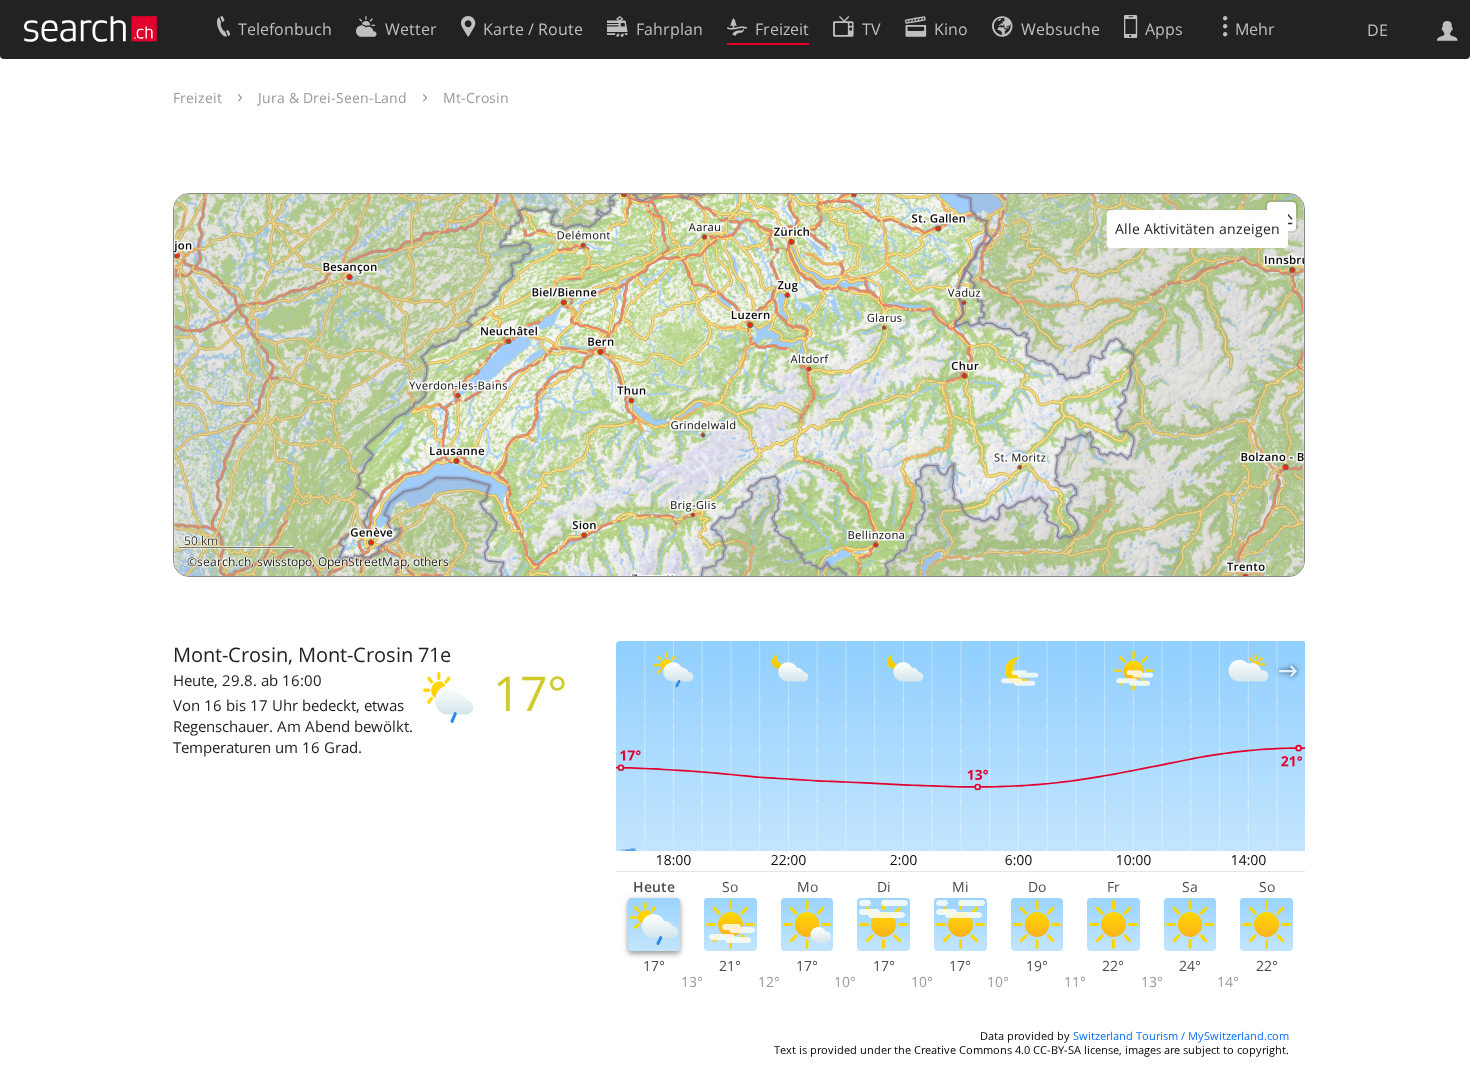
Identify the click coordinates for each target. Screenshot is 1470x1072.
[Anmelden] (1447, 29)
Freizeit (197, 97)
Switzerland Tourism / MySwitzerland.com (1181, 1035)
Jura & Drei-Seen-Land (332, 97)
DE (1377, 30)
